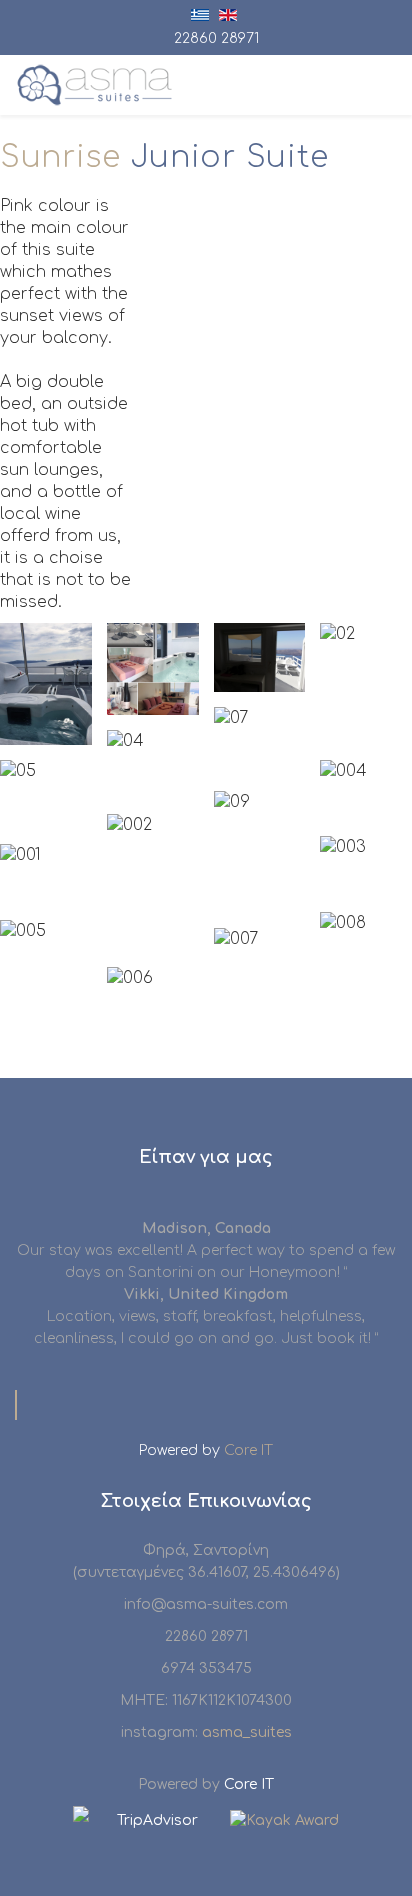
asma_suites (247, 1732)
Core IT (248, 1450)
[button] (46, 684)
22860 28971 (216, 38)
